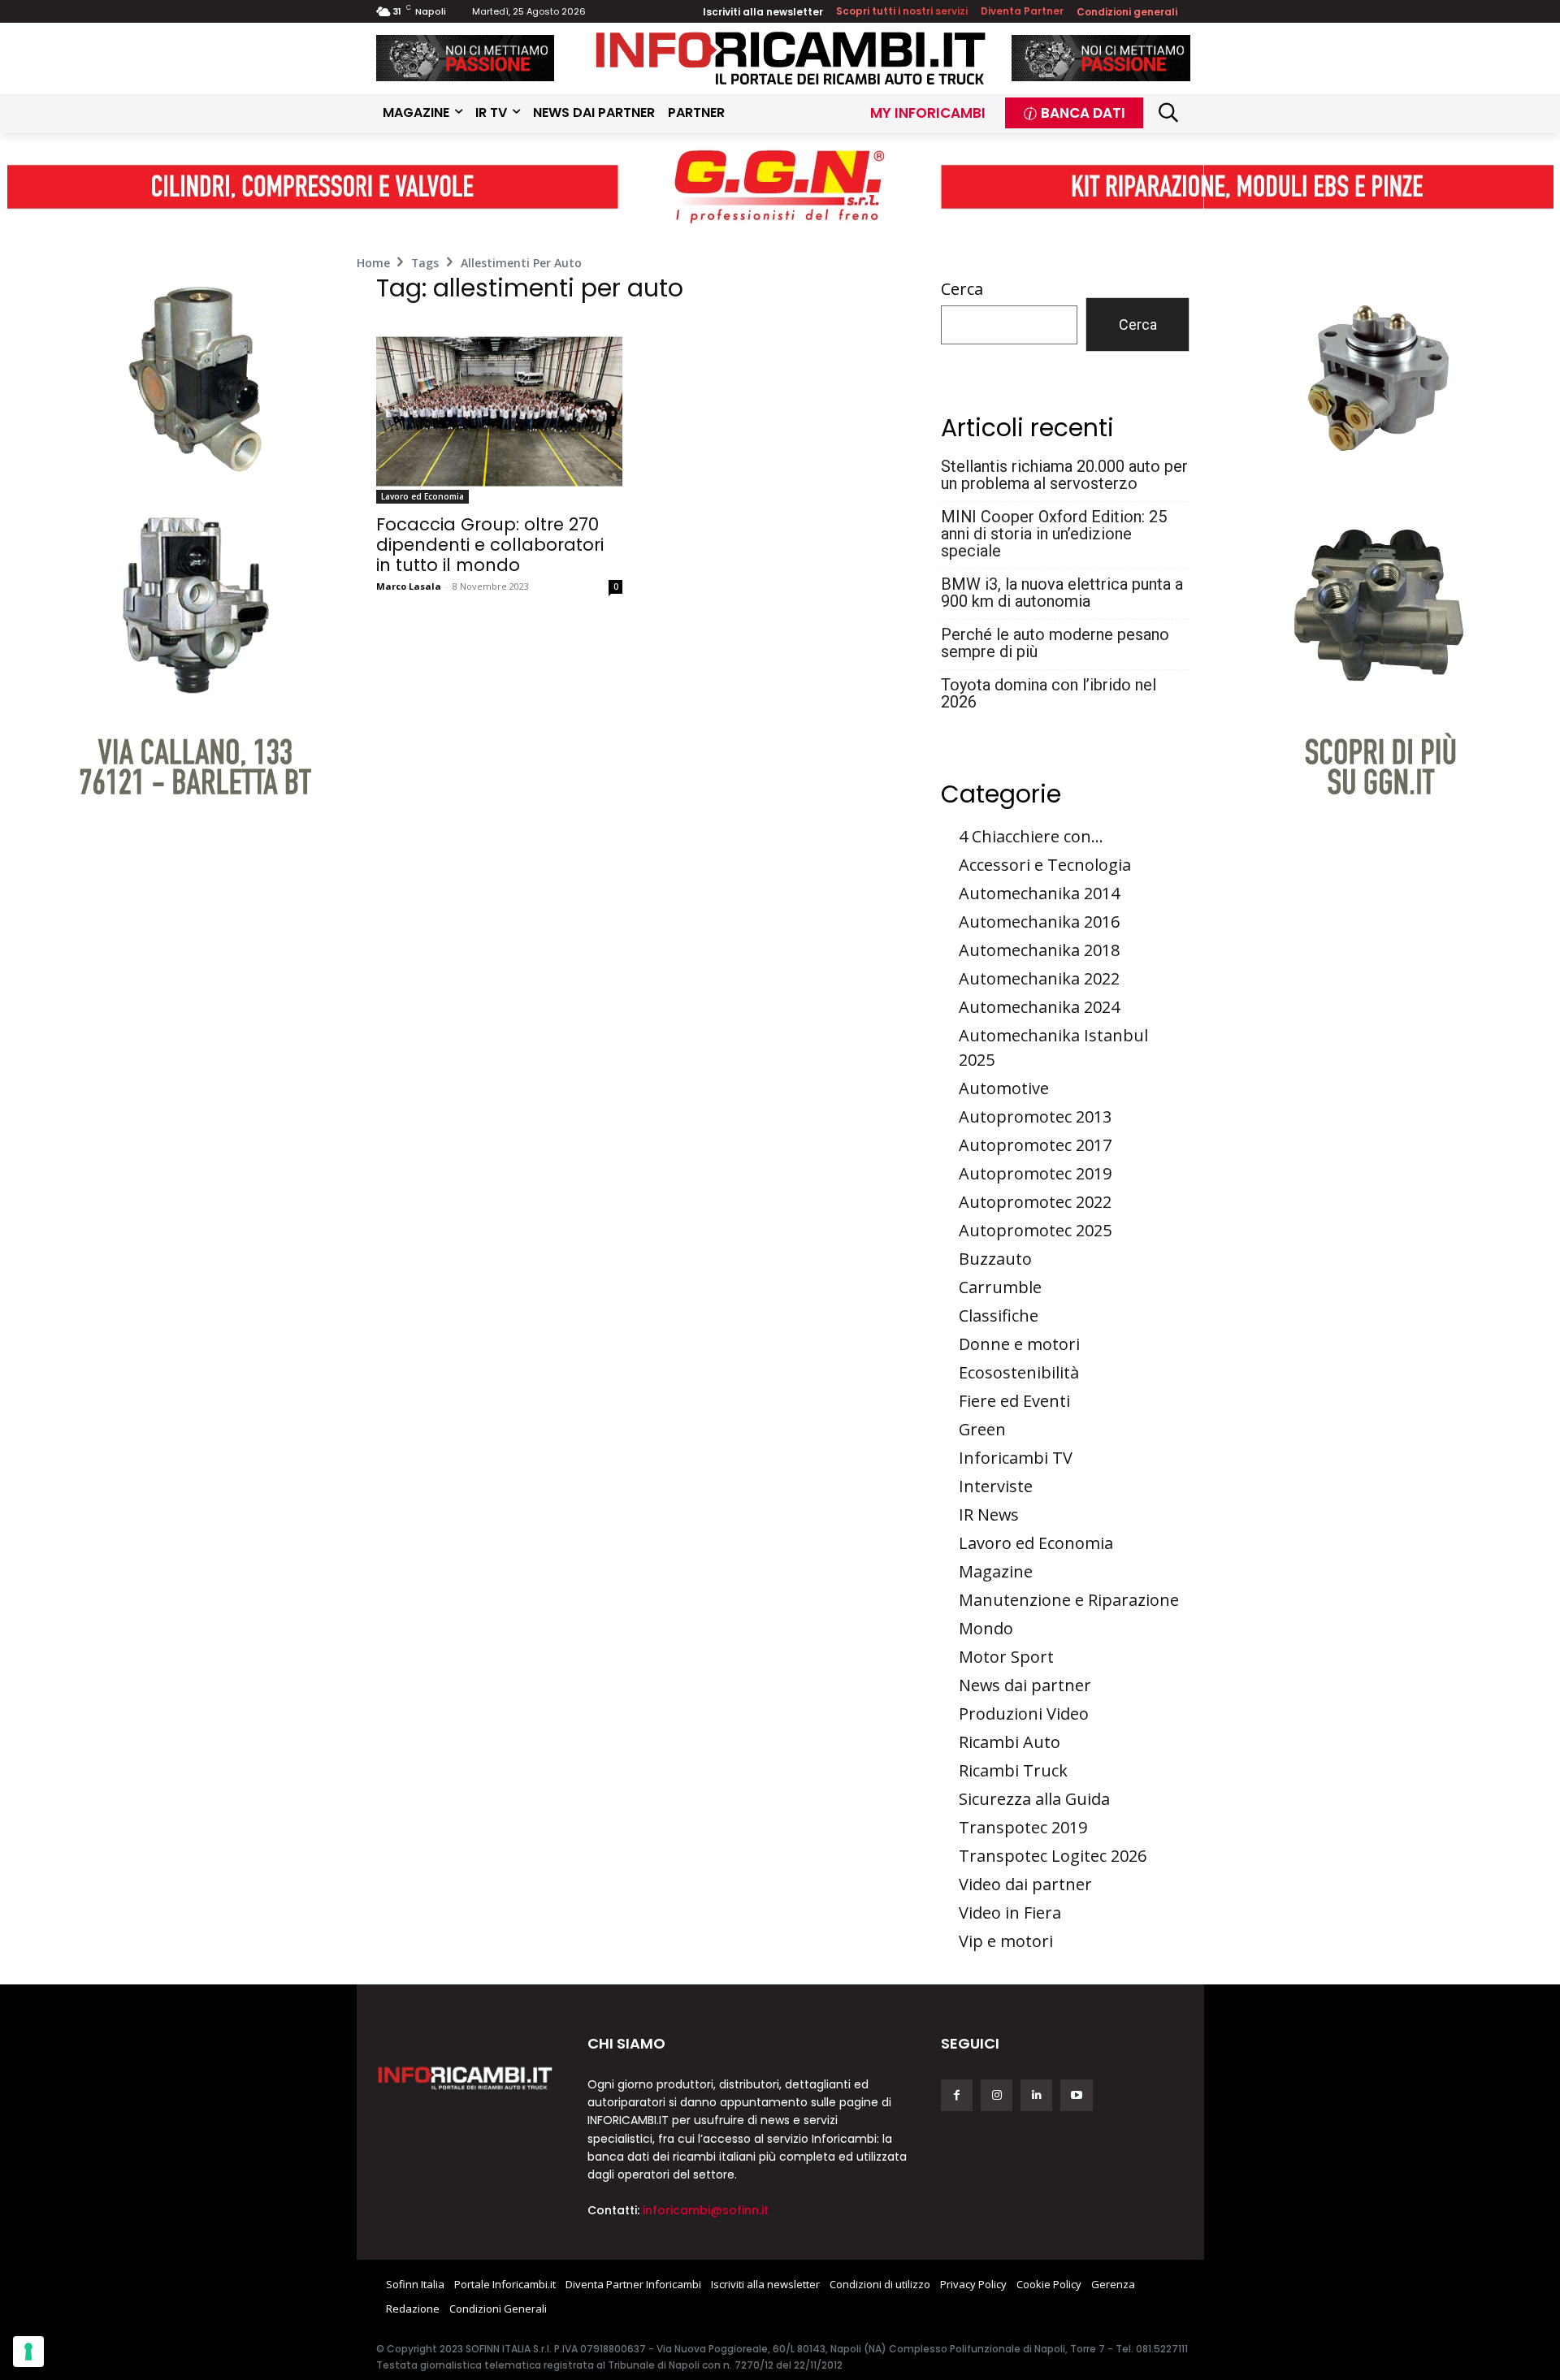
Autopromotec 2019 (1035, 1173)
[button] (1169, 113)
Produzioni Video (1024, 1714)
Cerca (962, 289)
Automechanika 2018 (1039, 950)
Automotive (1004, 1088)
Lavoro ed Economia (422, 496)
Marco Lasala (409, 586)
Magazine (996, 1571)
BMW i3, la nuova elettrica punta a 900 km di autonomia (1062, 593)
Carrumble (1000, 1287)
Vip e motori (1006, 1941)
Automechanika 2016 (1039, 922)
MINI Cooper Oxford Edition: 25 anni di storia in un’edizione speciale (1054, 534)
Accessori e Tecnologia (1045, 865)
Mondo (986, 1628)
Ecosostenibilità (1019, 1372)
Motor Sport (1006, 1657)
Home (373, 263)
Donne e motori (1019, 1344)
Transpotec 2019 (1023, 1827)
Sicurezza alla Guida (1034, 1799)
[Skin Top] (780, 187)
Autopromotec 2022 (1035, 1202)
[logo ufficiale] (466, 2077)
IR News (989, 1515)
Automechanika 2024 (1039, 1007)
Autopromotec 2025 (1035, 1230)
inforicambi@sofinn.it (706, 2210)
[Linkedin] (1036, 2095)
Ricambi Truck (1013, 1770)
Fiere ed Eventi (1014, 1401)
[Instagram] (997, 2095)
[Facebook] (957, 2095)
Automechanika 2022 (1039, 978)
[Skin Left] (182, 508)
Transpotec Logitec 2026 (1053, 1856)
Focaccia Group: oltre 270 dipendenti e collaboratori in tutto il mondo (490, 545)
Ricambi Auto (1010, 1742)
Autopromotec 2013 (1035, 1116)
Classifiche (999, 1315)
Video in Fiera (1010, 1913)
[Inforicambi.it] (791, 58)
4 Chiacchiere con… (1031, 836)
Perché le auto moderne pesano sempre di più (1055, 643)
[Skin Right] (1379, 508)
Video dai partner (1025, 1884)
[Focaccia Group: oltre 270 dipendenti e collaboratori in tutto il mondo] (499, 411)
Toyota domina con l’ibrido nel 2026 (1049, 694)
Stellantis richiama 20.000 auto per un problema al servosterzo (1064, 475)
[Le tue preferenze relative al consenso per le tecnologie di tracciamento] (28, 2352)
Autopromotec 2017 (1035, 1145)
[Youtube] (1076, 2095)
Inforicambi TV (1016, 1458)
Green (982, 1429)
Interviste (996, 1486)
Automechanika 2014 (1039, 893)
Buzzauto (995, 1259)
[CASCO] (466, 58)
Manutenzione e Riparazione (1069, 1600)
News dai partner (1025, 1685)
